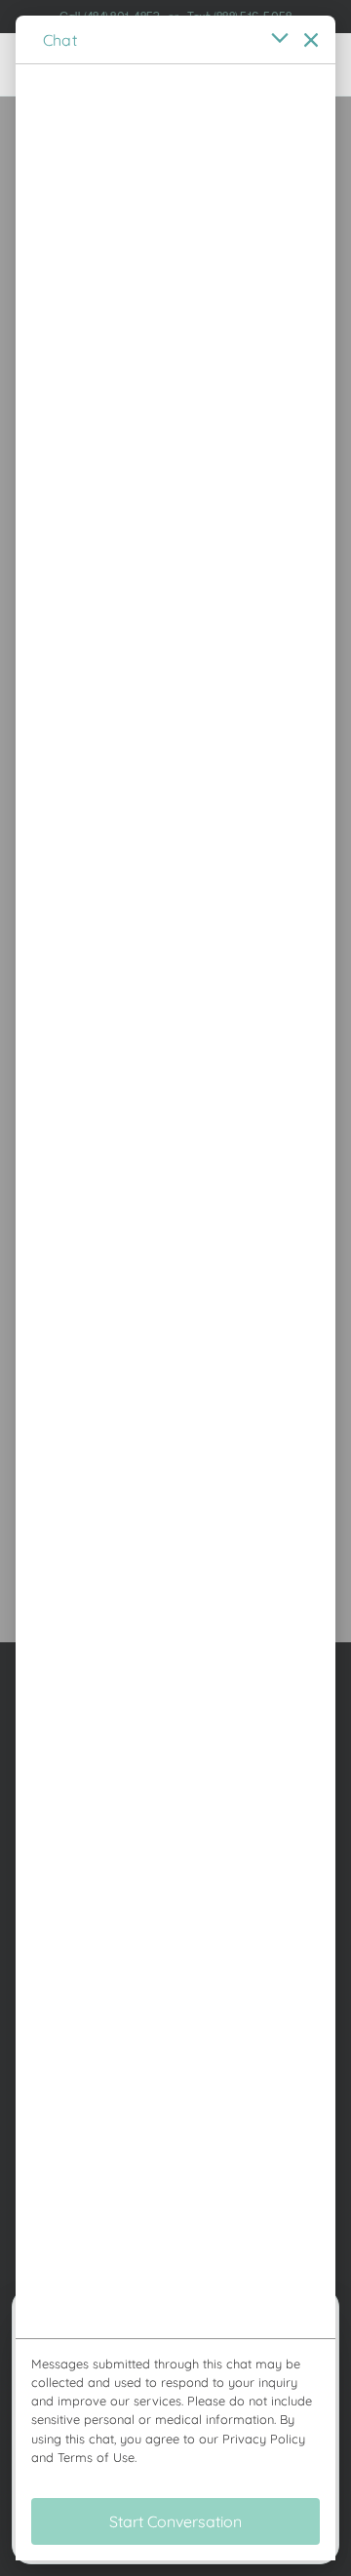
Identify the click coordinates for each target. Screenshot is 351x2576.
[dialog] (175, 1288)
